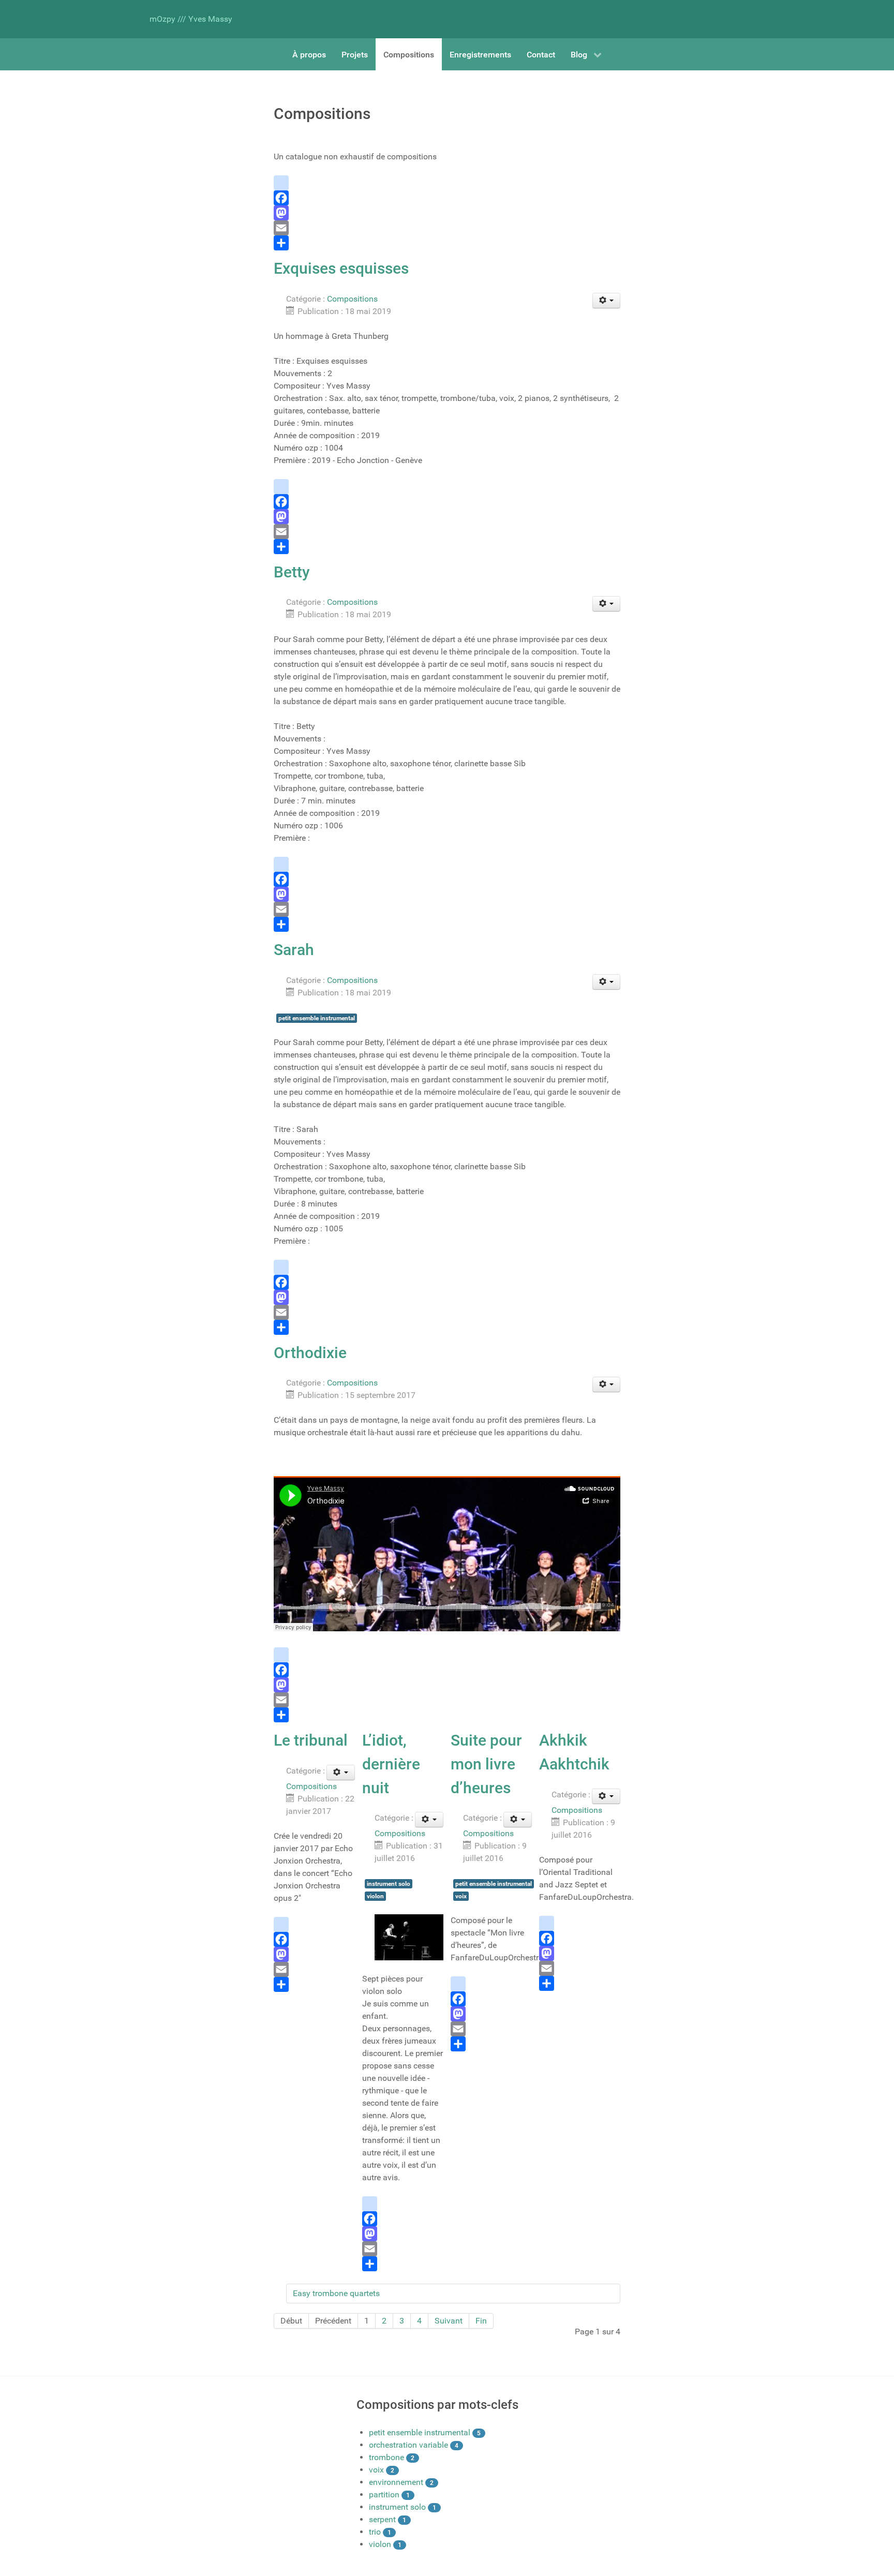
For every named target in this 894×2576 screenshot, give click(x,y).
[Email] (447, 228)
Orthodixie (310, 1353)
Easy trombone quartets (336, 2293)
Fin (481, 2321)
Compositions (352, 299)
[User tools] (607, 301)
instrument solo (389, 1884)
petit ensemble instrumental (317, 1018)
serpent (382, 2519)
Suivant (449, 2321)
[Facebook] (447, 198)
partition (384, 2495)
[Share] (447, 243)
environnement (396, 2482)
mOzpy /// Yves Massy (191, 19)
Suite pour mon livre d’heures (486, 1764)
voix (461, 1896)
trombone (386, 2457)
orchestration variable (408, 2445)
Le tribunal (311, 1740)
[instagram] (447, 183)
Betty (292, 572)
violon (375, 1896)
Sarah (294, 950)
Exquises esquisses (341, 268)
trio (375, 2532)
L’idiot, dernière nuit (391, 1764)
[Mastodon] (447, 213)
